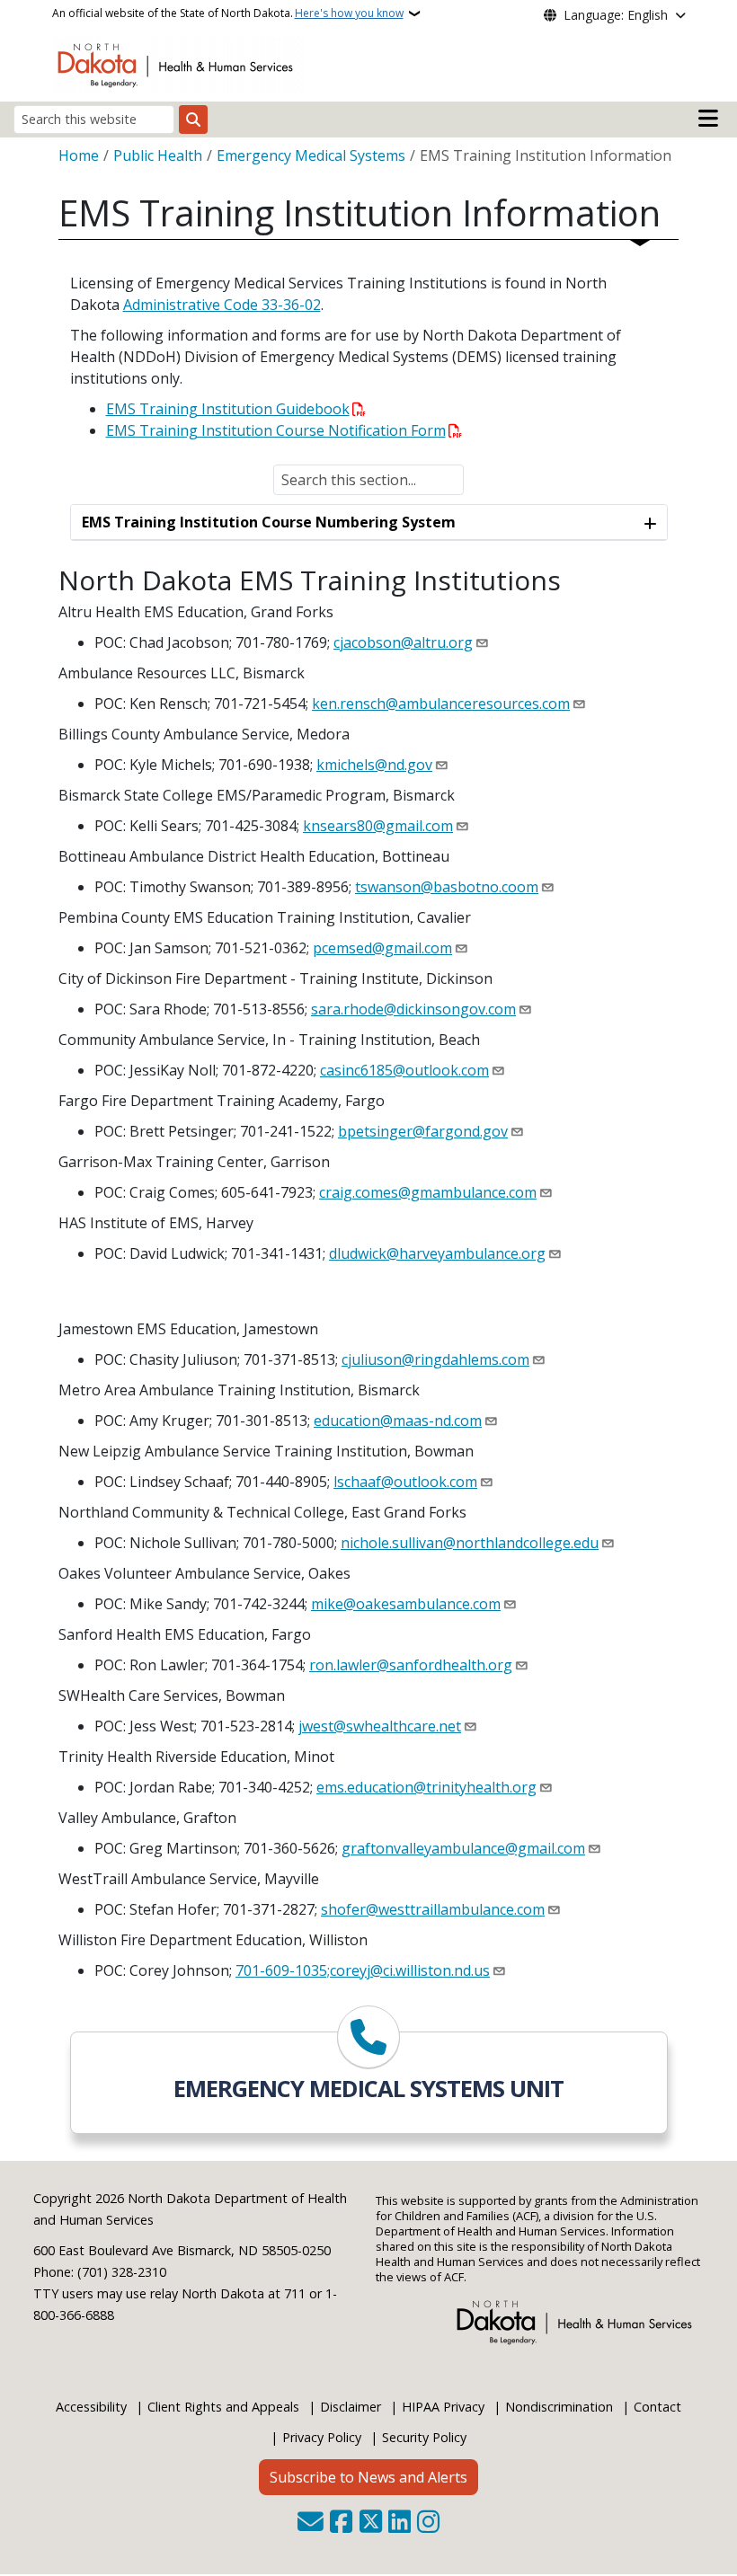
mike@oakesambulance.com (406, 1604)
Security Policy (424, 2437)
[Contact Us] (311, 2523)
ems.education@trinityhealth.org (426, 1787)
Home (79, 155)
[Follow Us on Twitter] (371, 2523)
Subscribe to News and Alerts (368, 2477)
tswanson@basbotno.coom (447, 887)
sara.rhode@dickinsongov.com (413, 1009)
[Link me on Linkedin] (400, 2523)
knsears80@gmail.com (378, 826)
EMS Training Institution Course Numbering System (269, 522)
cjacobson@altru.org (403, 642)
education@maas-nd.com (398, 1421)
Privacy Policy (322, 2437)
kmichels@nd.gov (374, 765)
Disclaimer (351, 2407)
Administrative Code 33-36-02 (222, 305)
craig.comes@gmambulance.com (428, 1192)
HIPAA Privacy (443, 2407)
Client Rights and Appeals (223, 2407)
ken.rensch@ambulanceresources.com (441, 704)
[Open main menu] (708, 119)
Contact (657, 2407)
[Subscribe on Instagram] (428, 2523)
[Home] (178, 64)
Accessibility (91, 2407)
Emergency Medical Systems (311, 155)
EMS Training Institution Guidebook (228, 409)
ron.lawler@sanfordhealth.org (411, 1665)
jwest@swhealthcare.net (380, 1726)
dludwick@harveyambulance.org (437, 1253)
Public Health (158, 155)
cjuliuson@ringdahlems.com (435, 1359)
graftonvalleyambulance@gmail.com (463, 1848)
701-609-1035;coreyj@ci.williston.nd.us (363, 1970)
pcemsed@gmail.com (382, 948)
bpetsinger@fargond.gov (423, 1131)
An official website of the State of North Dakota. (228, 13)
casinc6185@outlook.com (404, 1070)
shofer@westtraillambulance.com (433, 1909)
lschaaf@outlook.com (405, 1482)
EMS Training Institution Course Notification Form (276, 430)
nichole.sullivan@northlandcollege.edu (470, 1543)
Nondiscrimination (559, 2407)
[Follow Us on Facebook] (341, 2523)
